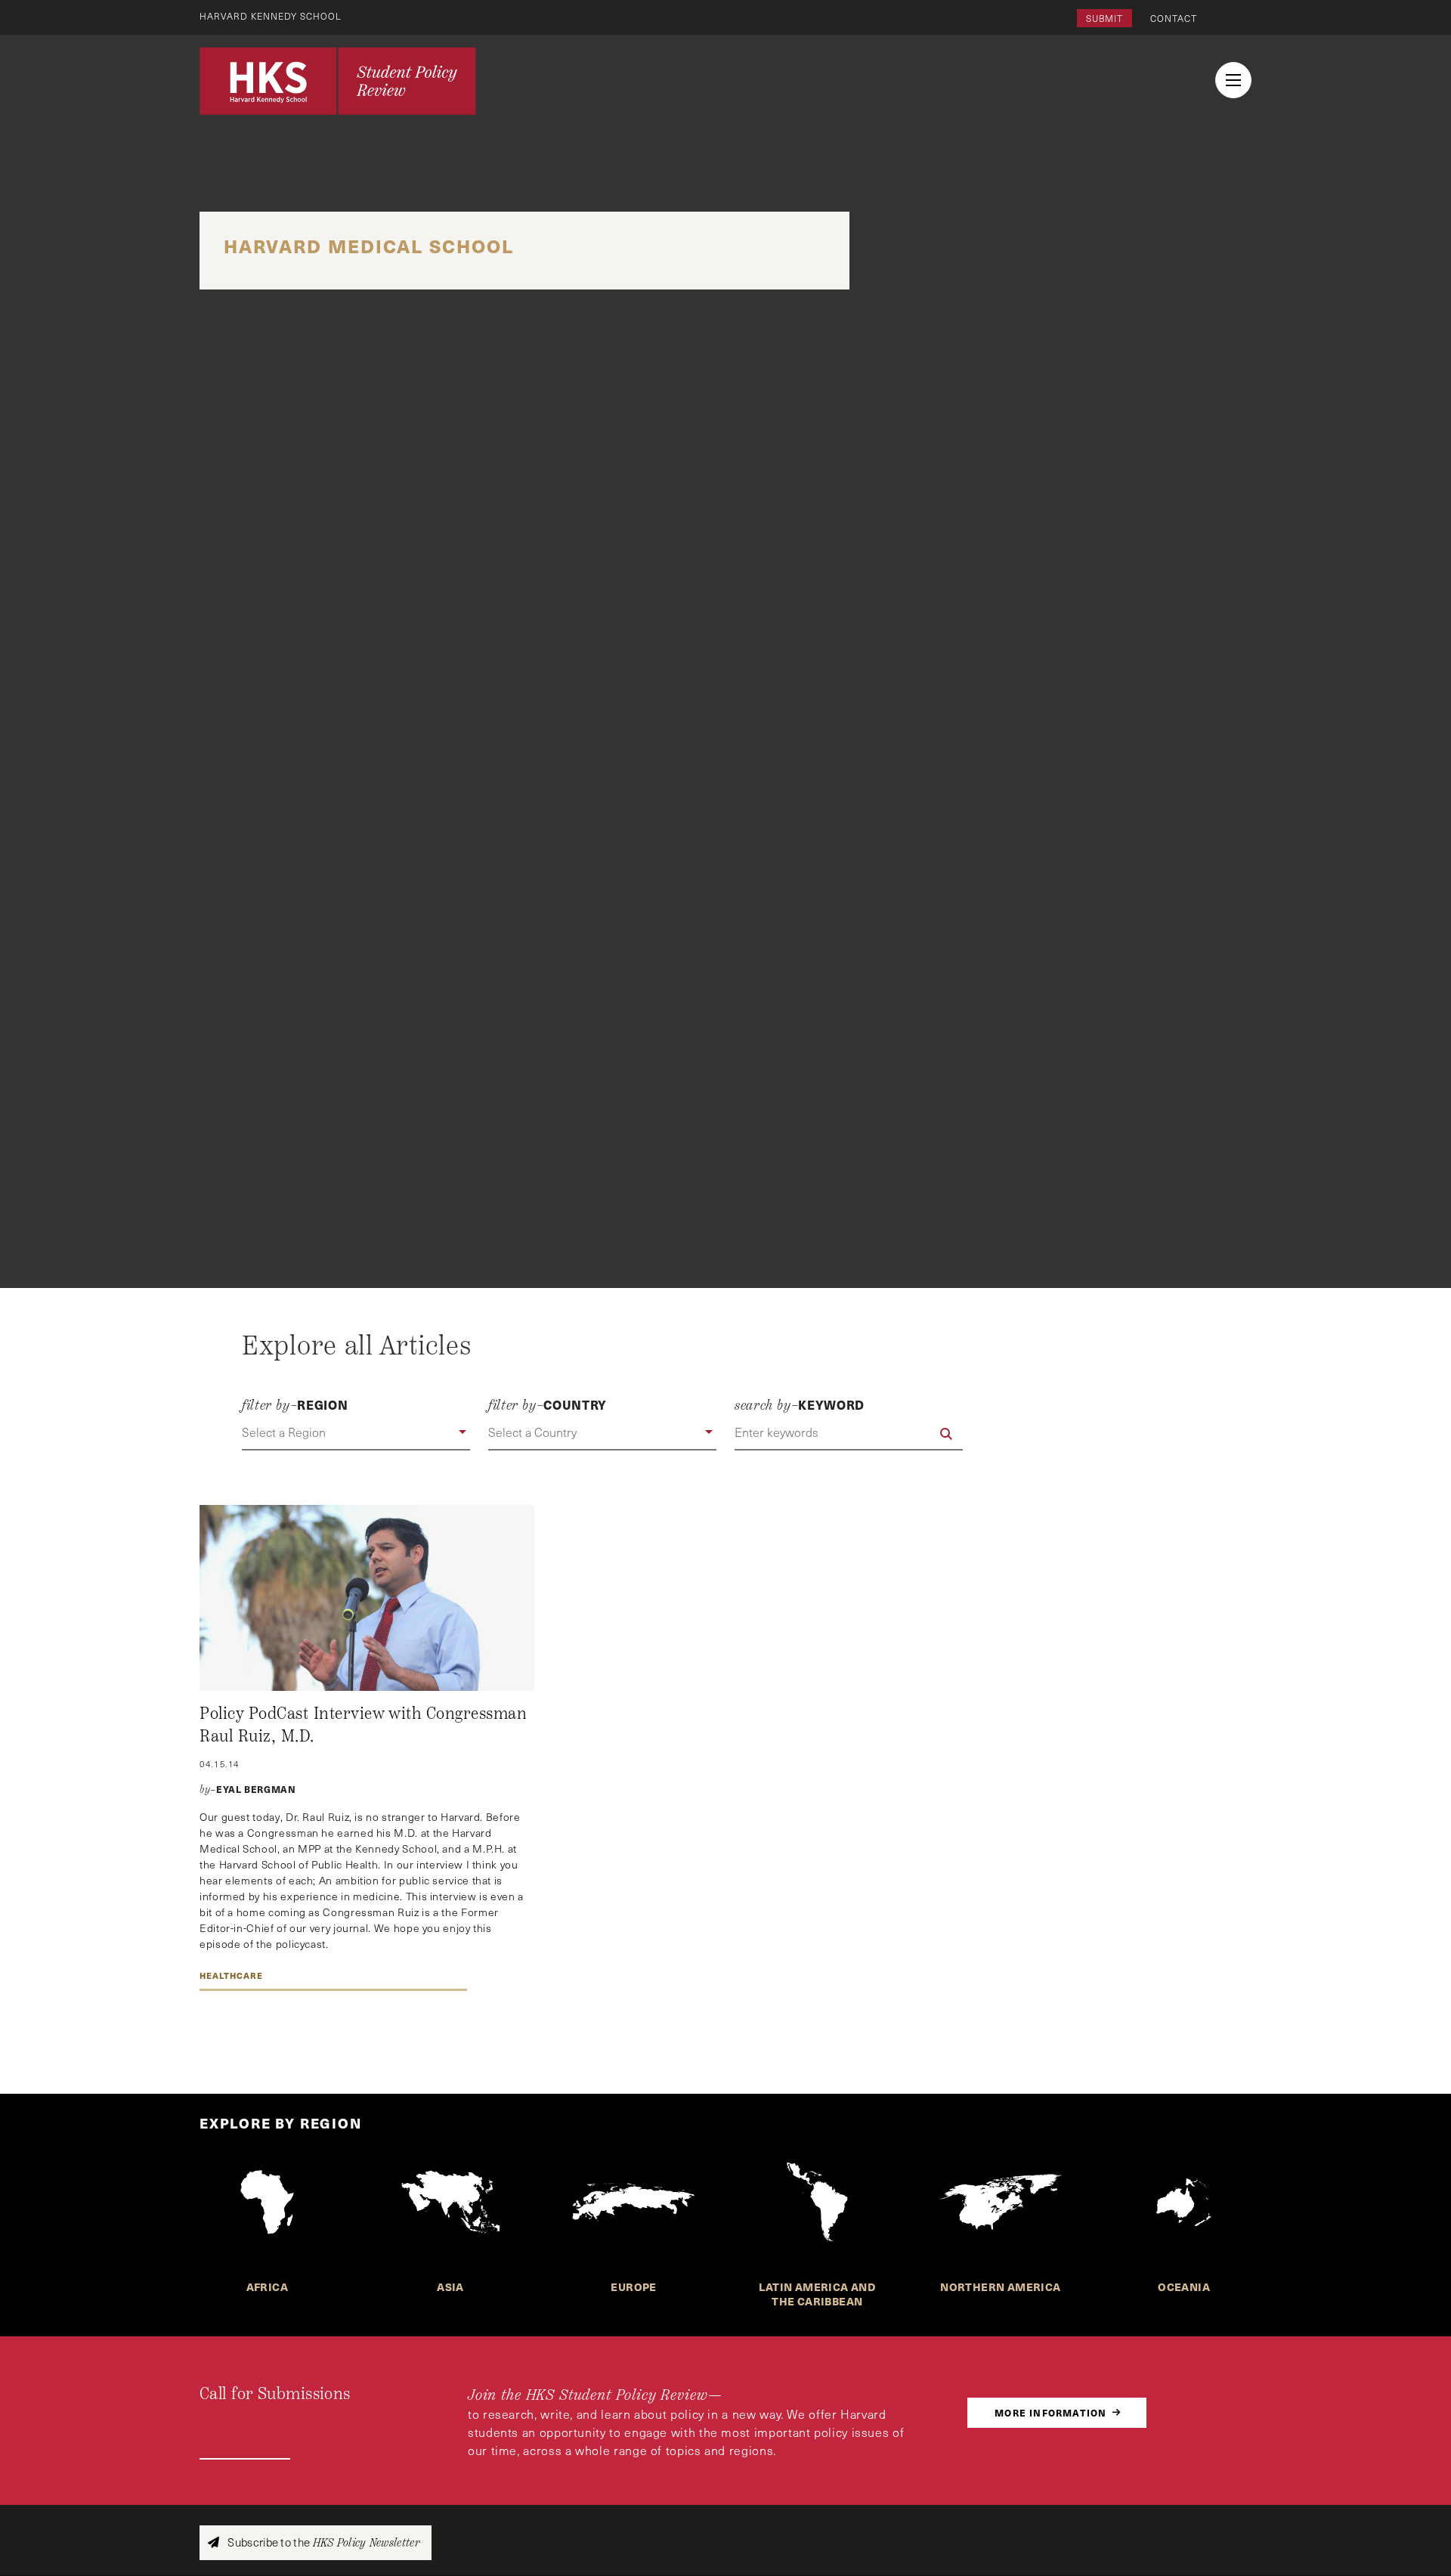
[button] (356, 1433)
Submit (1104, 18)
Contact (1174, 18)
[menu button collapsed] (1233, 80)
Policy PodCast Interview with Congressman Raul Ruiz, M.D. (363, 1725)
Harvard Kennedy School (271, 16)
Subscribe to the (322, 2542)
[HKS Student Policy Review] (338, 81)
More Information (1050, 2412)
